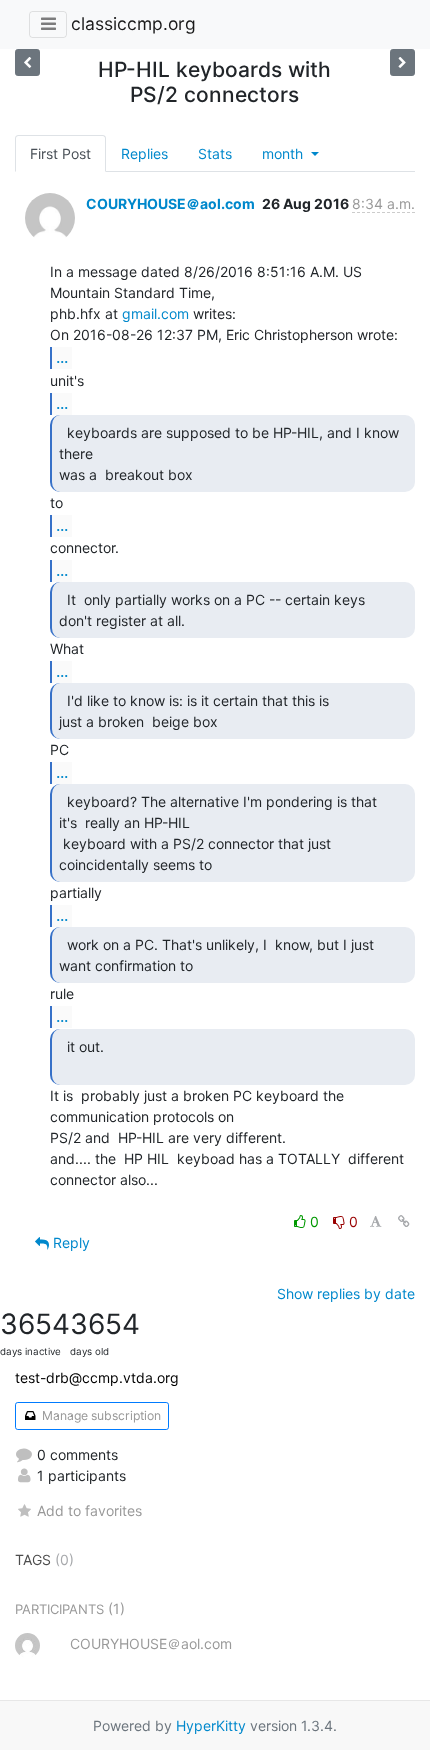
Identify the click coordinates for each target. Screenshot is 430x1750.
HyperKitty (211, 1725)
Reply (69, 1242)
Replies (144, 153)
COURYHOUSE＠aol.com (170, 203)
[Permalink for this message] (404, 1221)
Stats (215, 153)
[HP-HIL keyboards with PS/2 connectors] (402, 62)
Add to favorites (89, 1510)
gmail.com (155, 313)
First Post (60, 153)
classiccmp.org (133, 23)
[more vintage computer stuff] (27, 62)
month (284, 153)
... (62, 357)
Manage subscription (100, 1415)
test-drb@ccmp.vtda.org (97, 1377)
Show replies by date (346, 1293)
